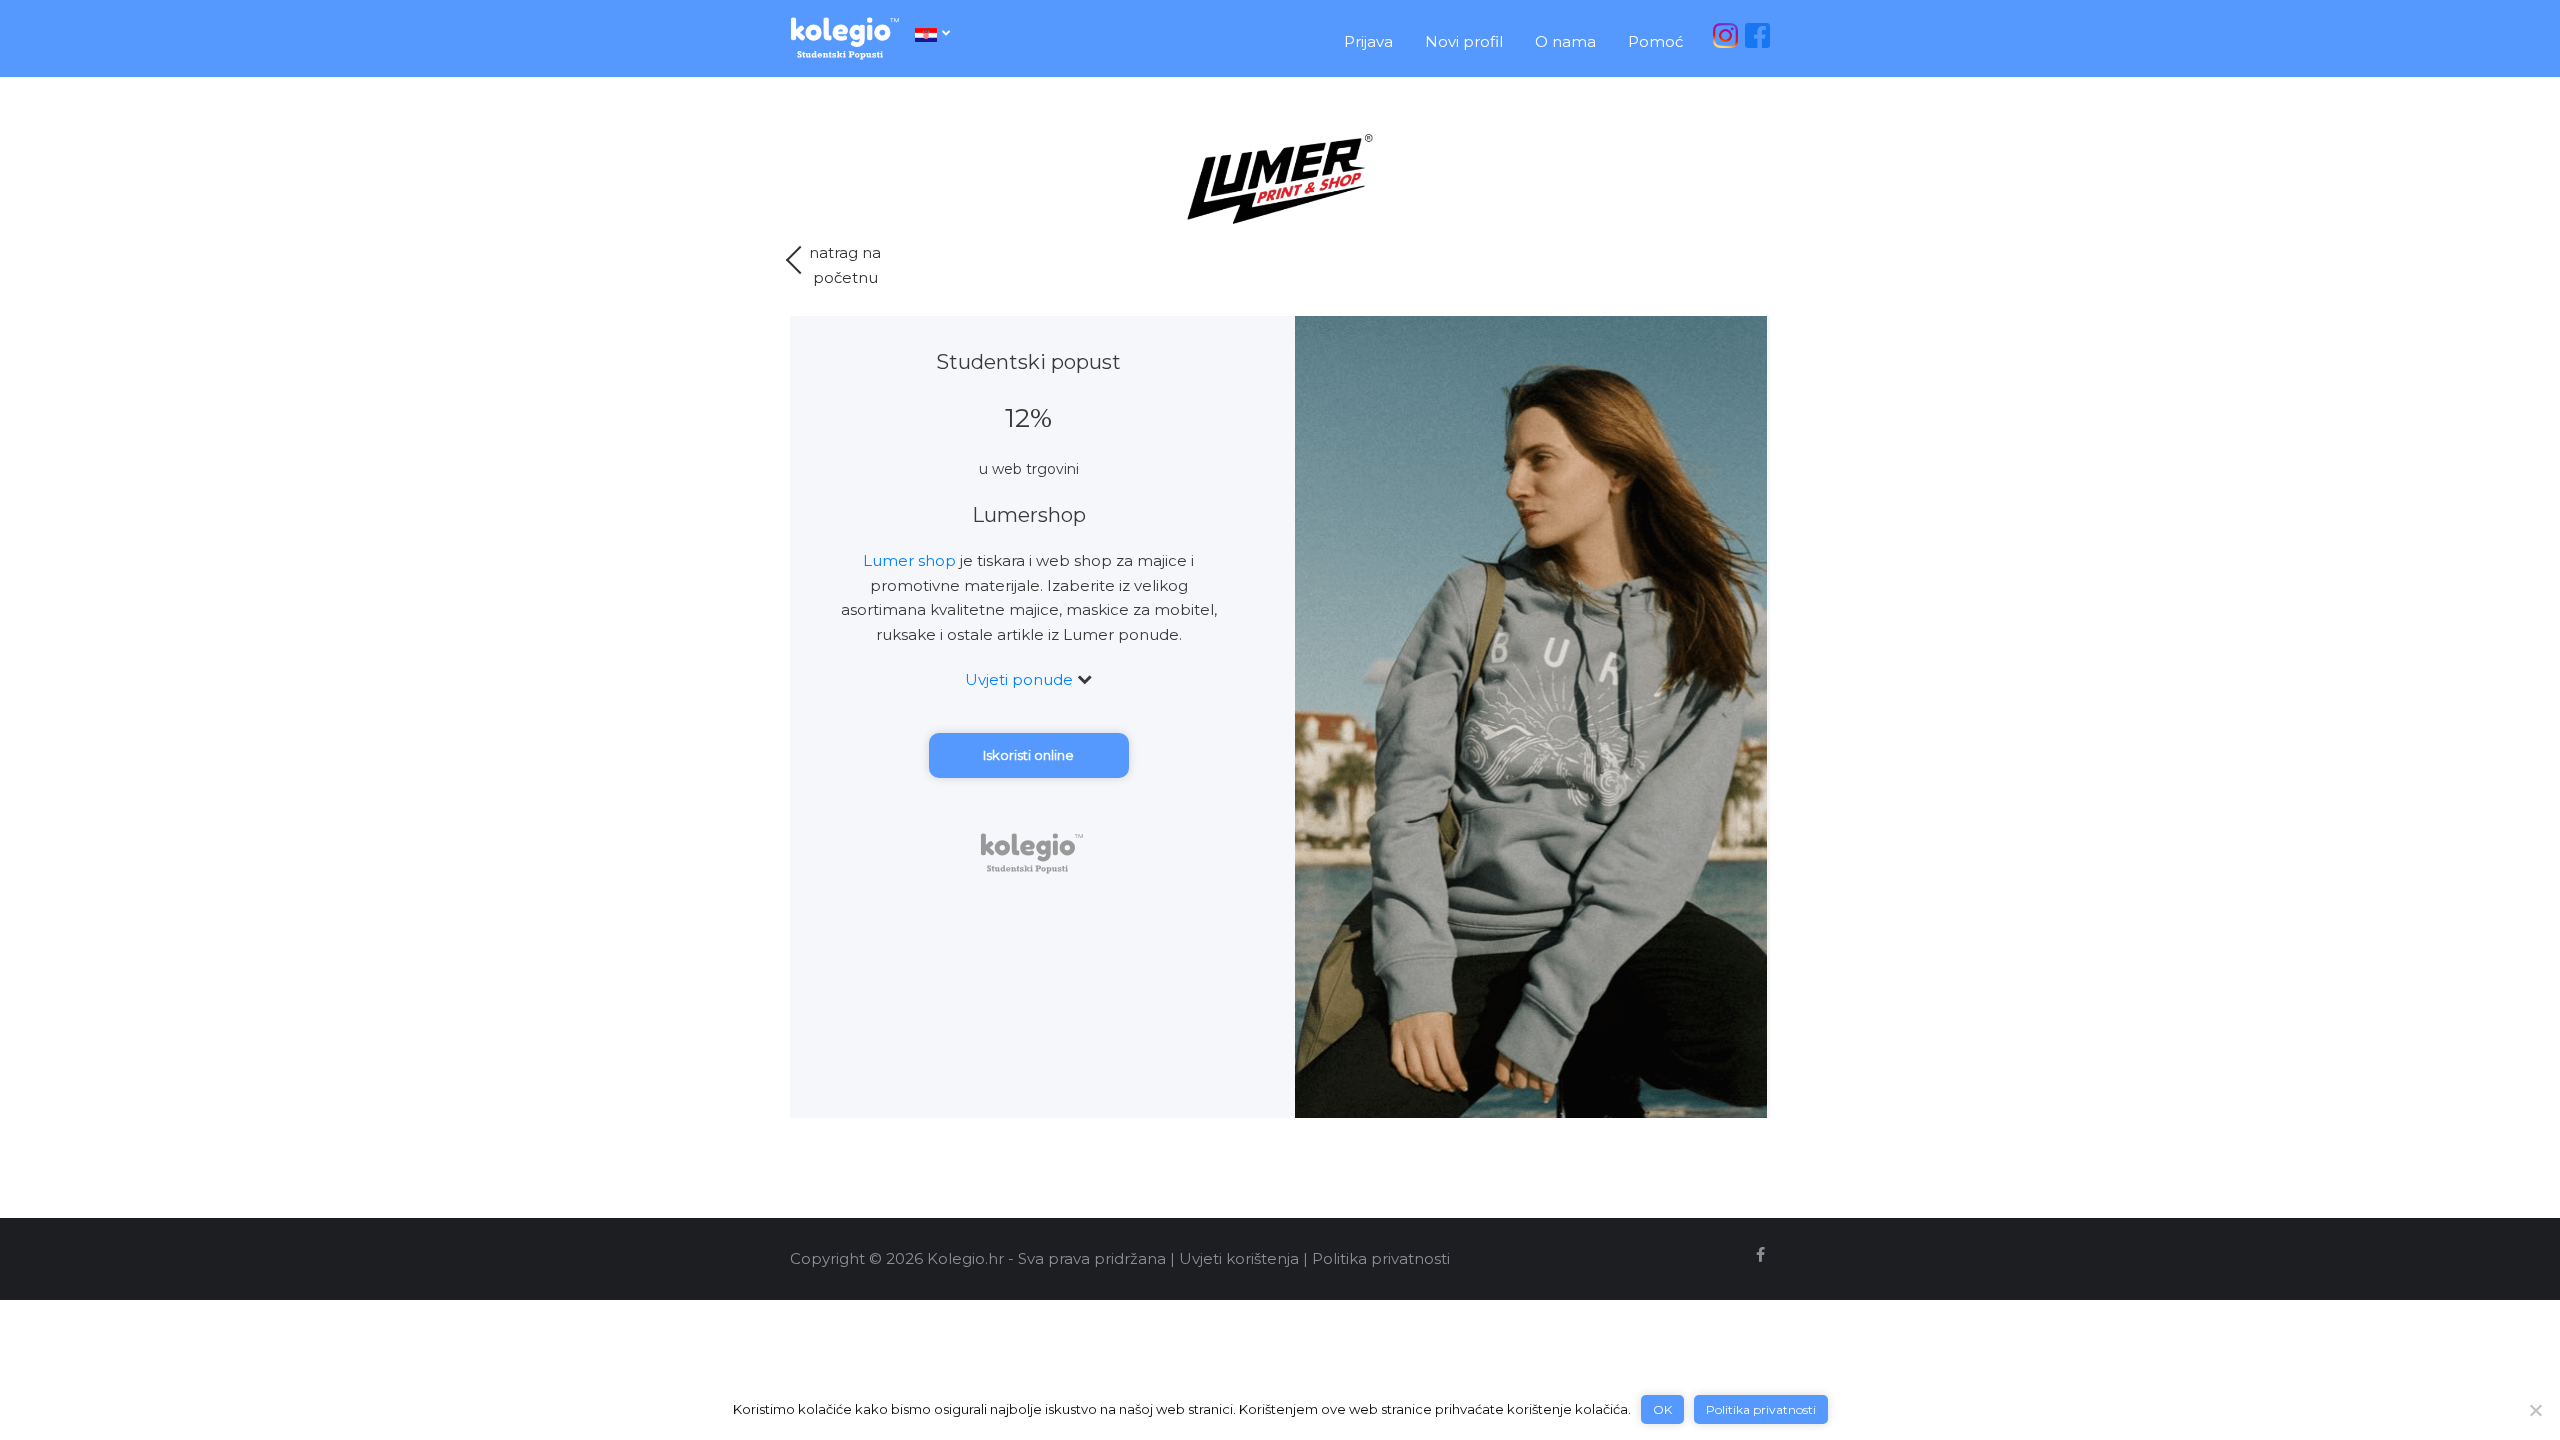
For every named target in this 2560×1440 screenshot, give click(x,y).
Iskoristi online (1028, 755)
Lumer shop (909, 560)
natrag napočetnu (845, 265)
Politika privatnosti (1381, 1258)
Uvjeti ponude (1021, 679)
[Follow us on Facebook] (1760, 1255)
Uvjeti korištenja (1239, 1258)
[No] (2535, 1410)
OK (1662, 1409)
